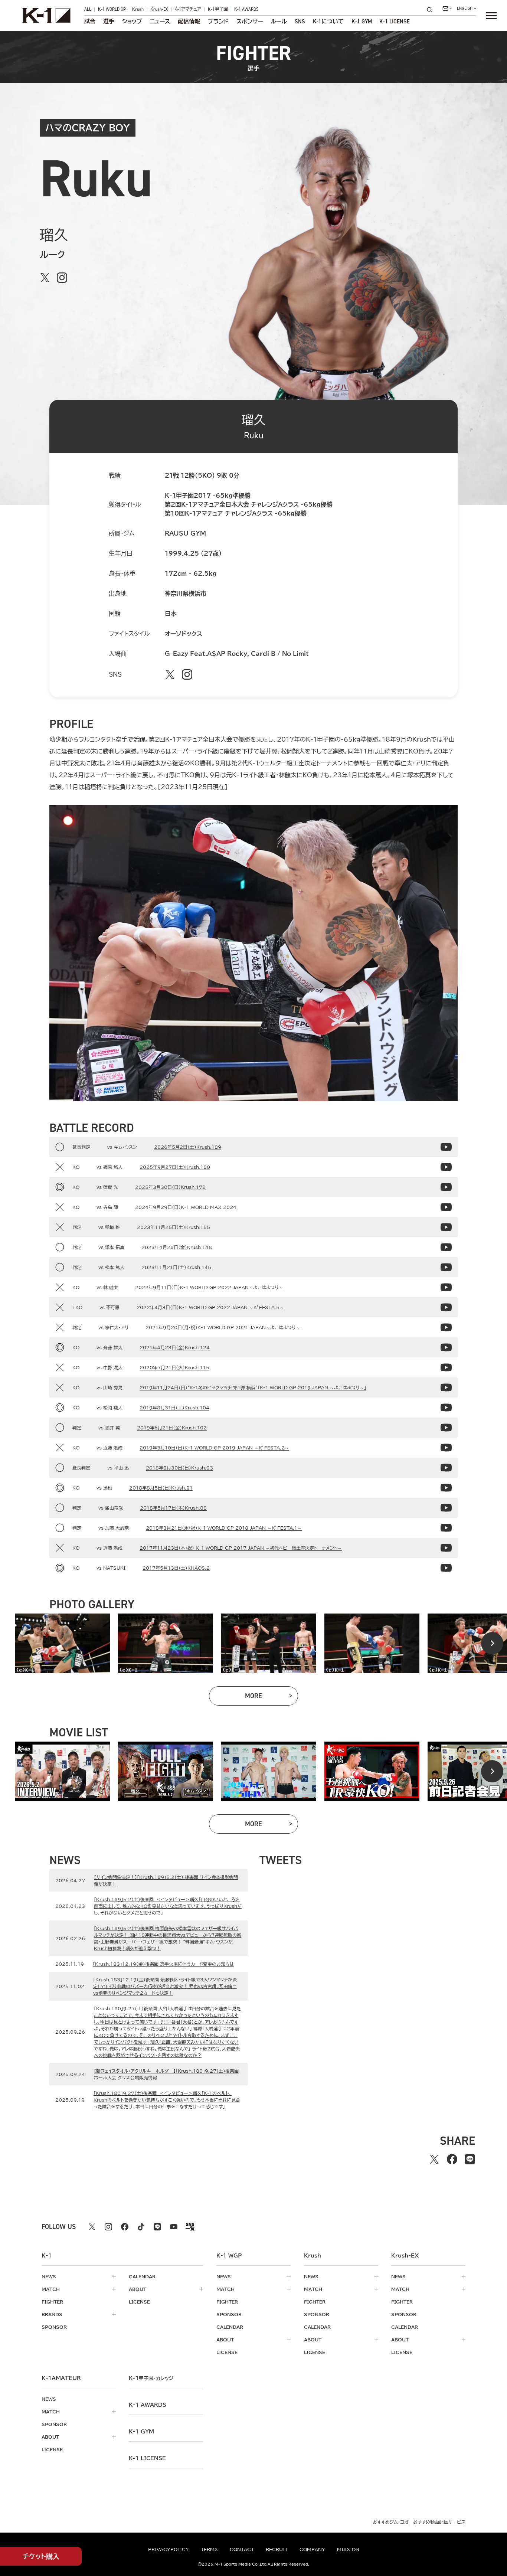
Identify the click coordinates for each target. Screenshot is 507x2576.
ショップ (132, 22)
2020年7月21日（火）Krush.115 (174, 1367)
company (312, 2549)
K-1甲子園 (218, 10)
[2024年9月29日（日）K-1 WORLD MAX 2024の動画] (446, 1207)
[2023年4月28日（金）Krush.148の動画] (446, 1247)
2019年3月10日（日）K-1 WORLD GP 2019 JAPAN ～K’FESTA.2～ (214, 1448)
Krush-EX (159, 10)
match (51, 2289)
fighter (52, 2302)
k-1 (151, 2378)
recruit (277, 2549)
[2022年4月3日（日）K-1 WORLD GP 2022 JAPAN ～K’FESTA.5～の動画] (446, 1307)
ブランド (218, 22)
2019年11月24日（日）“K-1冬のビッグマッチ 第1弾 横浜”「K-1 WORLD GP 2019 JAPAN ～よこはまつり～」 (253, 1387)
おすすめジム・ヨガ (391, 2522)
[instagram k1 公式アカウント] (108, 2227)
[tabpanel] (62, 1643)
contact (242, 2549)
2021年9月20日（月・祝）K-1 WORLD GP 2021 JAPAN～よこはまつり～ (223, 1327)
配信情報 (189, 22)
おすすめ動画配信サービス (439, 2522)
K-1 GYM (362, 22)
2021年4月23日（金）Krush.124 (175, 1347)
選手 (109, 22)
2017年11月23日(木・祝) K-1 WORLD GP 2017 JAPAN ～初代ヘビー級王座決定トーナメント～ (241, 1548)
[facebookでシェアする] (452, 2159)
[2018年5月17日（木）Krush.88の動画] (446, 1508)
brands (52, 2314)
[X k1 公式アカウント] (92, 2227)
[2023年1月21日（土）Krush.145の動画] (446, 1267)
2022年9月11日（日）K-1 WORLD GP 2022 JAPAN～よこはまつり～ (209, 1287)
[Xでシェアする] (434, 2159)
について (328, 22)
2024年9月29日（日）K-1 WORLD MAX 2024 (186, 1207)
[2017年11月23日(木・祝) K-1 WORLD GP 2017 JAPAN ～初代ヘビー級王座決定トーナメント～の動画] (446, 1548)
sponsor (54, 2327)
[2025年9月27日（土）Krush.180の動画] (446, 1167)
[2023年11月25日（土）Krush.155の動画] (446, 1227)
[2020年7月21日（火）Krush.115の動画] (446, 1367)
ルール (279, 22)
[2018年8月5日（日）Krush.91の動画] (446, 1488)
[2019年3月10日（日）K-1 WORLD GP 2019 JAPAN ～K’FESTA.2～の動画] (446, 1448)
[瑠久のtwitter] (45, 278)
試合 (90, 22)
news (49, 2276)
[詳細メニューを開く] (491, 16)
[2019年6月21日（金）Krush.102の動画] (446, 1428)
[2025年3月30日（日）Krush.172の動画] (446, 1187)
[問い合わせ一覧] (447, 9)
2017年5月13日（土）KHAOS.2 (176, 1568)
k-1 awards (148, 2405)
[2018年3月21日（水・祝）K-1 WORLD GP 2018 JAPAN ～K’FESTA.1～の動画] (446, 1528)
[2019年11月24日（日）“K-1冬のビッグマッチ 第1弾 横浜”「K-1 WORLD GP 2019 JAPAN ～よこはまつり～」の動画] (446, 1387)
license (139, 2302)
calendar (142, 2276)
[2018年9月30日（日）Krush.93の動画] (446, 1468)
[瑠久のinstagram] (62, 278)
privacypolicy (169, 2549)
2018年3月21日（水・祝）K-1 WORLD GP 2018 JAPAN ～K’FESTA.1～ (224, 1528)
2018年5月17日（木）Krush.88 (173, 1508)
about (138, 2289)
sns (300, 22)
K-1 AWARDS (246, 10)
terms (209, 2549)
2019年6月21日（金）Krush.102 (172, 1428)
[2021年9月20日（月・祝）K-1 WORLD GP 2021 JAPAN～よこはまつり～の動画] (446, 1327)
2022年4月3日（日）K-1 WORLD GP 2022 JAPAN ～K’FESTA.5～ (210, 1307)
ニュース (160, 22)
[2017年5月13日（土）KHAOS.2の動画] (446, 1568)
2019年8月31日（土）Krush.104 (174, 1408)
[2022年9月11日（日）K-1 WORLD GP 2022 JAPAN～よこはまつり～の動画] (446, 1287)
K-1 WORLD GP (112, 10)
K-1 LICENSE (395, 22)
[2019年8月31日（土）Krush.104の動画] (446, 1408)
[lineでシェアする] (470, 2159)
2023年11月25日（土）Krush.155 (174, 1227)
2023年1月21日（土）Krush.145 (176, 1267)
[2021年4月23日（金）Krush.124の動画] (446, 1347)
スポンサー (250, 22)
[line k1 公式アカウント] (157, 2227)
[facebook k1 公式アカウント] (125, 2227)
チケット (41, 2556)
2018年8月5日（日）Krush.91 (161, 1488)
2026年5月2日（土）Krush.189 (188, 1147)
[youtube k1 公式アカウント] (174, 2227)
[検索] (432, 9)
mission (348, 2549)
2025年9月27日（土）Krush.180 (175, 1167)
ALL (88, 10)
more (272, 1698)
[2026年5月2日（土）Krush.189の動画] (446, 1147)
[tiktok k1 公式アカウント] (141, 2227)
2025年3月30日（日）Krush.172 (170, 1187)
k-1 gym (141, 2432)
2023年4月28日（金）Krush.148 (177, 1247)
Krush (138, 10)
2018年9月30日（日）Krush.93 (179, 1468)
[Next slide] (492, 1643)
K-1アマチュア (188, 10)
